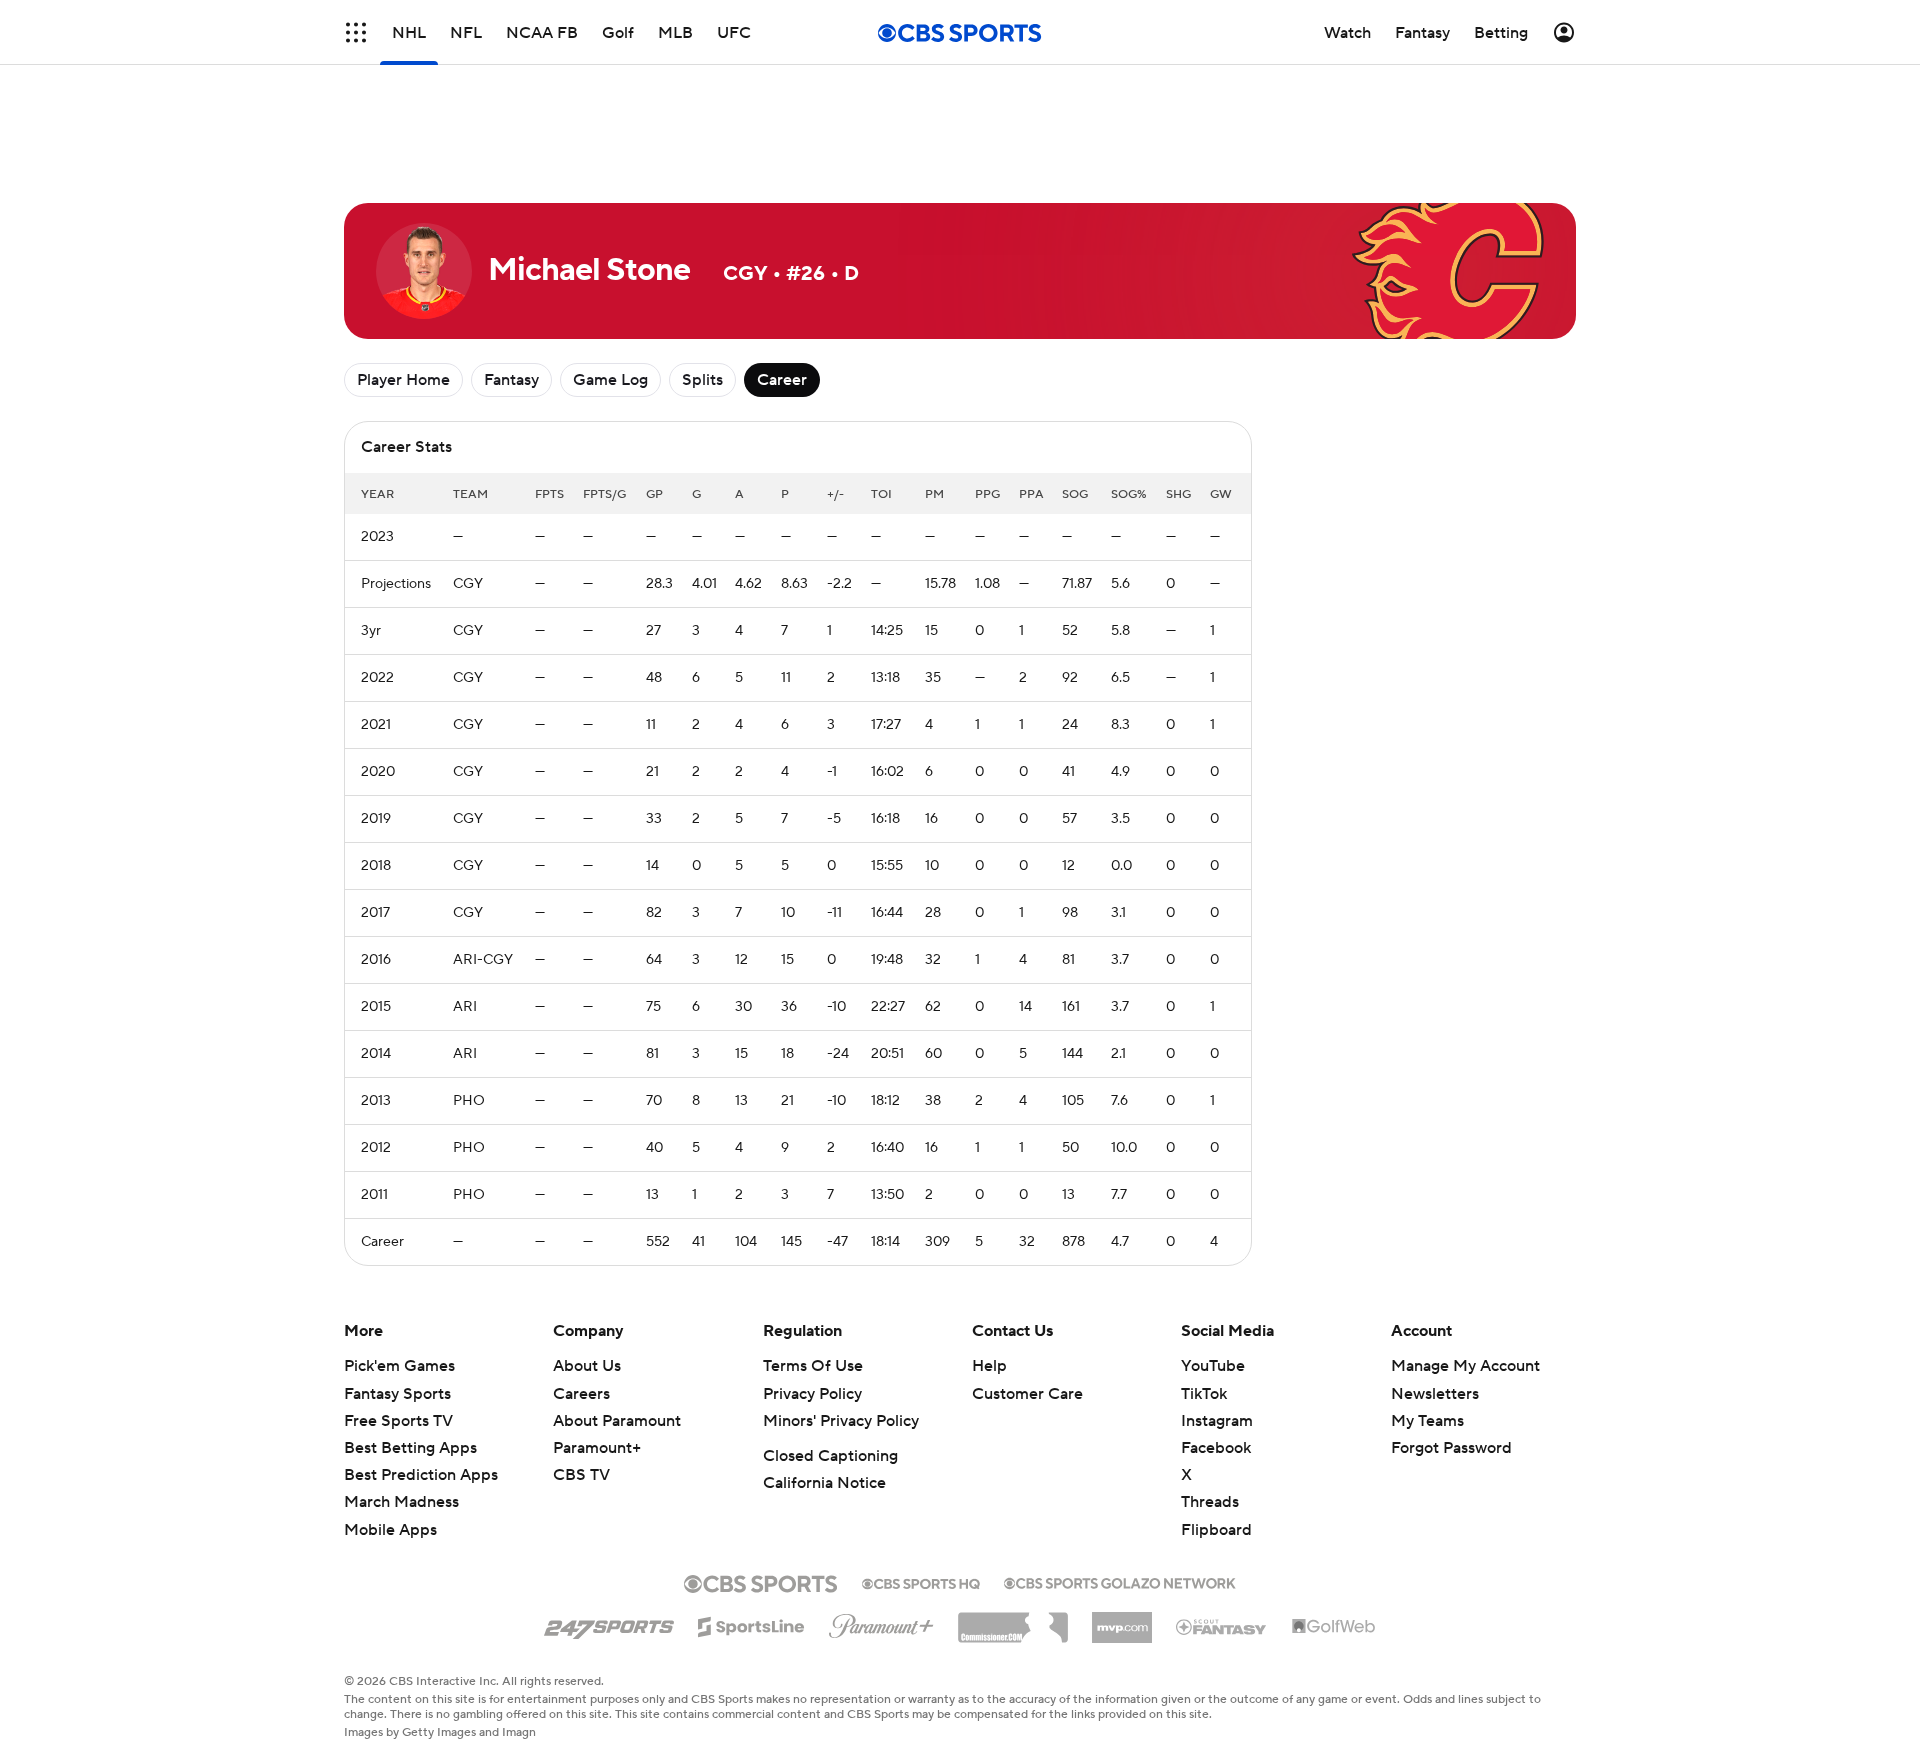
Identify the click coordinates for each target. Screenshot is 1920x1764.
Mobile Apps (390, 1530)
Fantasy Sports (397, 1394)
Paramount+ (597, 1448)
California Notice (824, 1483)
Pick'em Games (399, 1366)
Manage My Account (1465, 1366)
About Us (587, 1366)
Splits (702, 380)
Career (782, 380)
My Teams (1427, 1421)
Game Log (610, 380)
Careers (581, 1394)
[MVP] (1122, 1620)
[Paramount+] (881, 1622)
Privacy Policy (812, 1394)
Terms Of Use (813, 1366)
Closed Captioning (830, 1456)
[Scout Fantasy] (1222, 1626)
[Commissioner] (1013, 1620)
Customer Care (1027, 1394)
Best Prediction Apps (421, 1475)
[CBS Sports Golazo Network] (1120, 1581)
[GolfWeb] (1334, 1627)
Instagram (1217, 1421)
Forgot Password (1451, 1448)
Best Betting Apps (410, 1448)
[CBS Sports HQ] (921, 1582)
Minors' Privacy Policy (841, 1421)
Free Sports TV (398, 1421)
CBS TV (581, 1475)
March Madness (401, 1502)
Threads (1210, 1502)
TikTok (1204, 1394)
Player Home (403, 380)
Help (989, 1366)
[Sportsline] (751, 1624)
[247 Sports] (609, 1623)
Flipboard (1216, 1530)
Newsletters (1435, 1394)
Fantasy (511, 380)
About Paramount (617, 1421)
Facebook (1216, 1448)
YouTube (1213, 1366)
